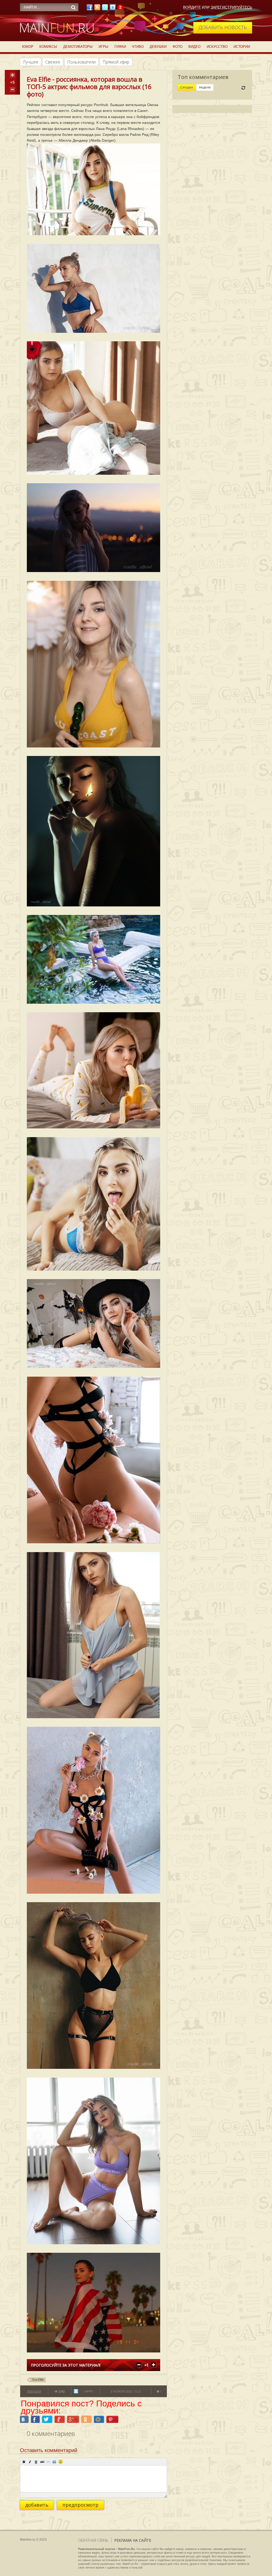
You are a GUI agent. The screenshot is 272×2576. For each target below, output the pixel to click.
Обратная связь (93, 2540)
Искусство (217, 47)
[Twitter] (105, 9)
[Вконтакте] (113, 9)
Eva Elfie (38, 2380)
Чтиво (138, 47)
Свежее (53, 62)
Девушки (158, 47)
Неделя (205, 87)
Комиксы (48, 47)
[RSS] (97, 9)
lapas (88, 2391)
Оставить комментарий (49, 2450)
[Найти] (73, 7)
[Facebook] (90, 9)
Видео (194, 47)
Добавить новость (223, 27)
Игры (103, 47)
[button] (24, 2462)
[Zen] (120, 9)
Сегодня (187, 87)
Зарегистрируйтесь (231, 7)
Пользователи (81, 62)
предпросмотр (80, 2505)
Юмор (28, 47)
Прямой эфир (116, 62)
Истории (242, 47)
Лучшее (31, 62)
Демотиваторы (78, 47)
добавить (37, 2505)
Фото (178, 47)
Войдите (192, 7)
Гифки (120, 47)
